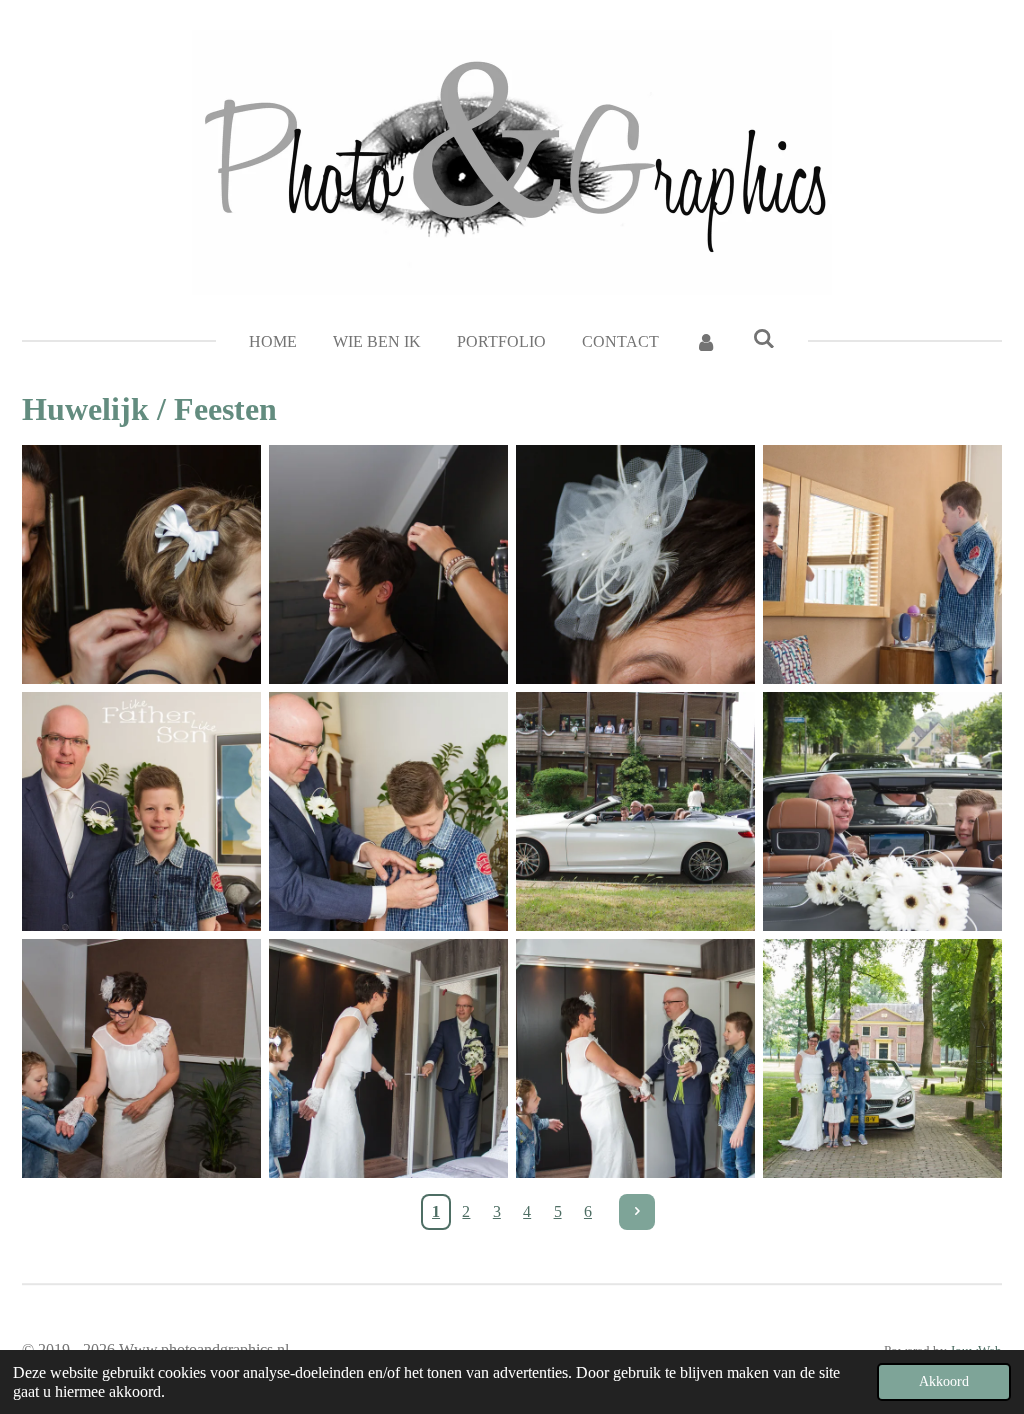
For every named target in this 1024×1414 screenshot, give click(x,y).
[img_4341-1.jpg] (882, 564)
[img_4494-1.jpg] (388, 811)
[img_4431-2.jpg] (635, 564)
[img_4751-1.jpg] (882, 1058)
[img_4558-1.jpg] (141, 1058)
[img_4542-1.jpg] (635, 811)
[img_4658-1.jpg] (388, 1058)
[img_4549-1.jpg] (882, 811)
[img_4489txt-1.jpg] (141, 811)
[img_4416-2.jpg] (388, 564)
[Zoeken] (764, 339)
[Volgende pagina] (637, 1212)
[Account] (706, 342)
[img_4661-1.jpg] (635, 1058)
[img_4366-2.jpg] (141, 564)
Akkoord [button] (944, 1381)
